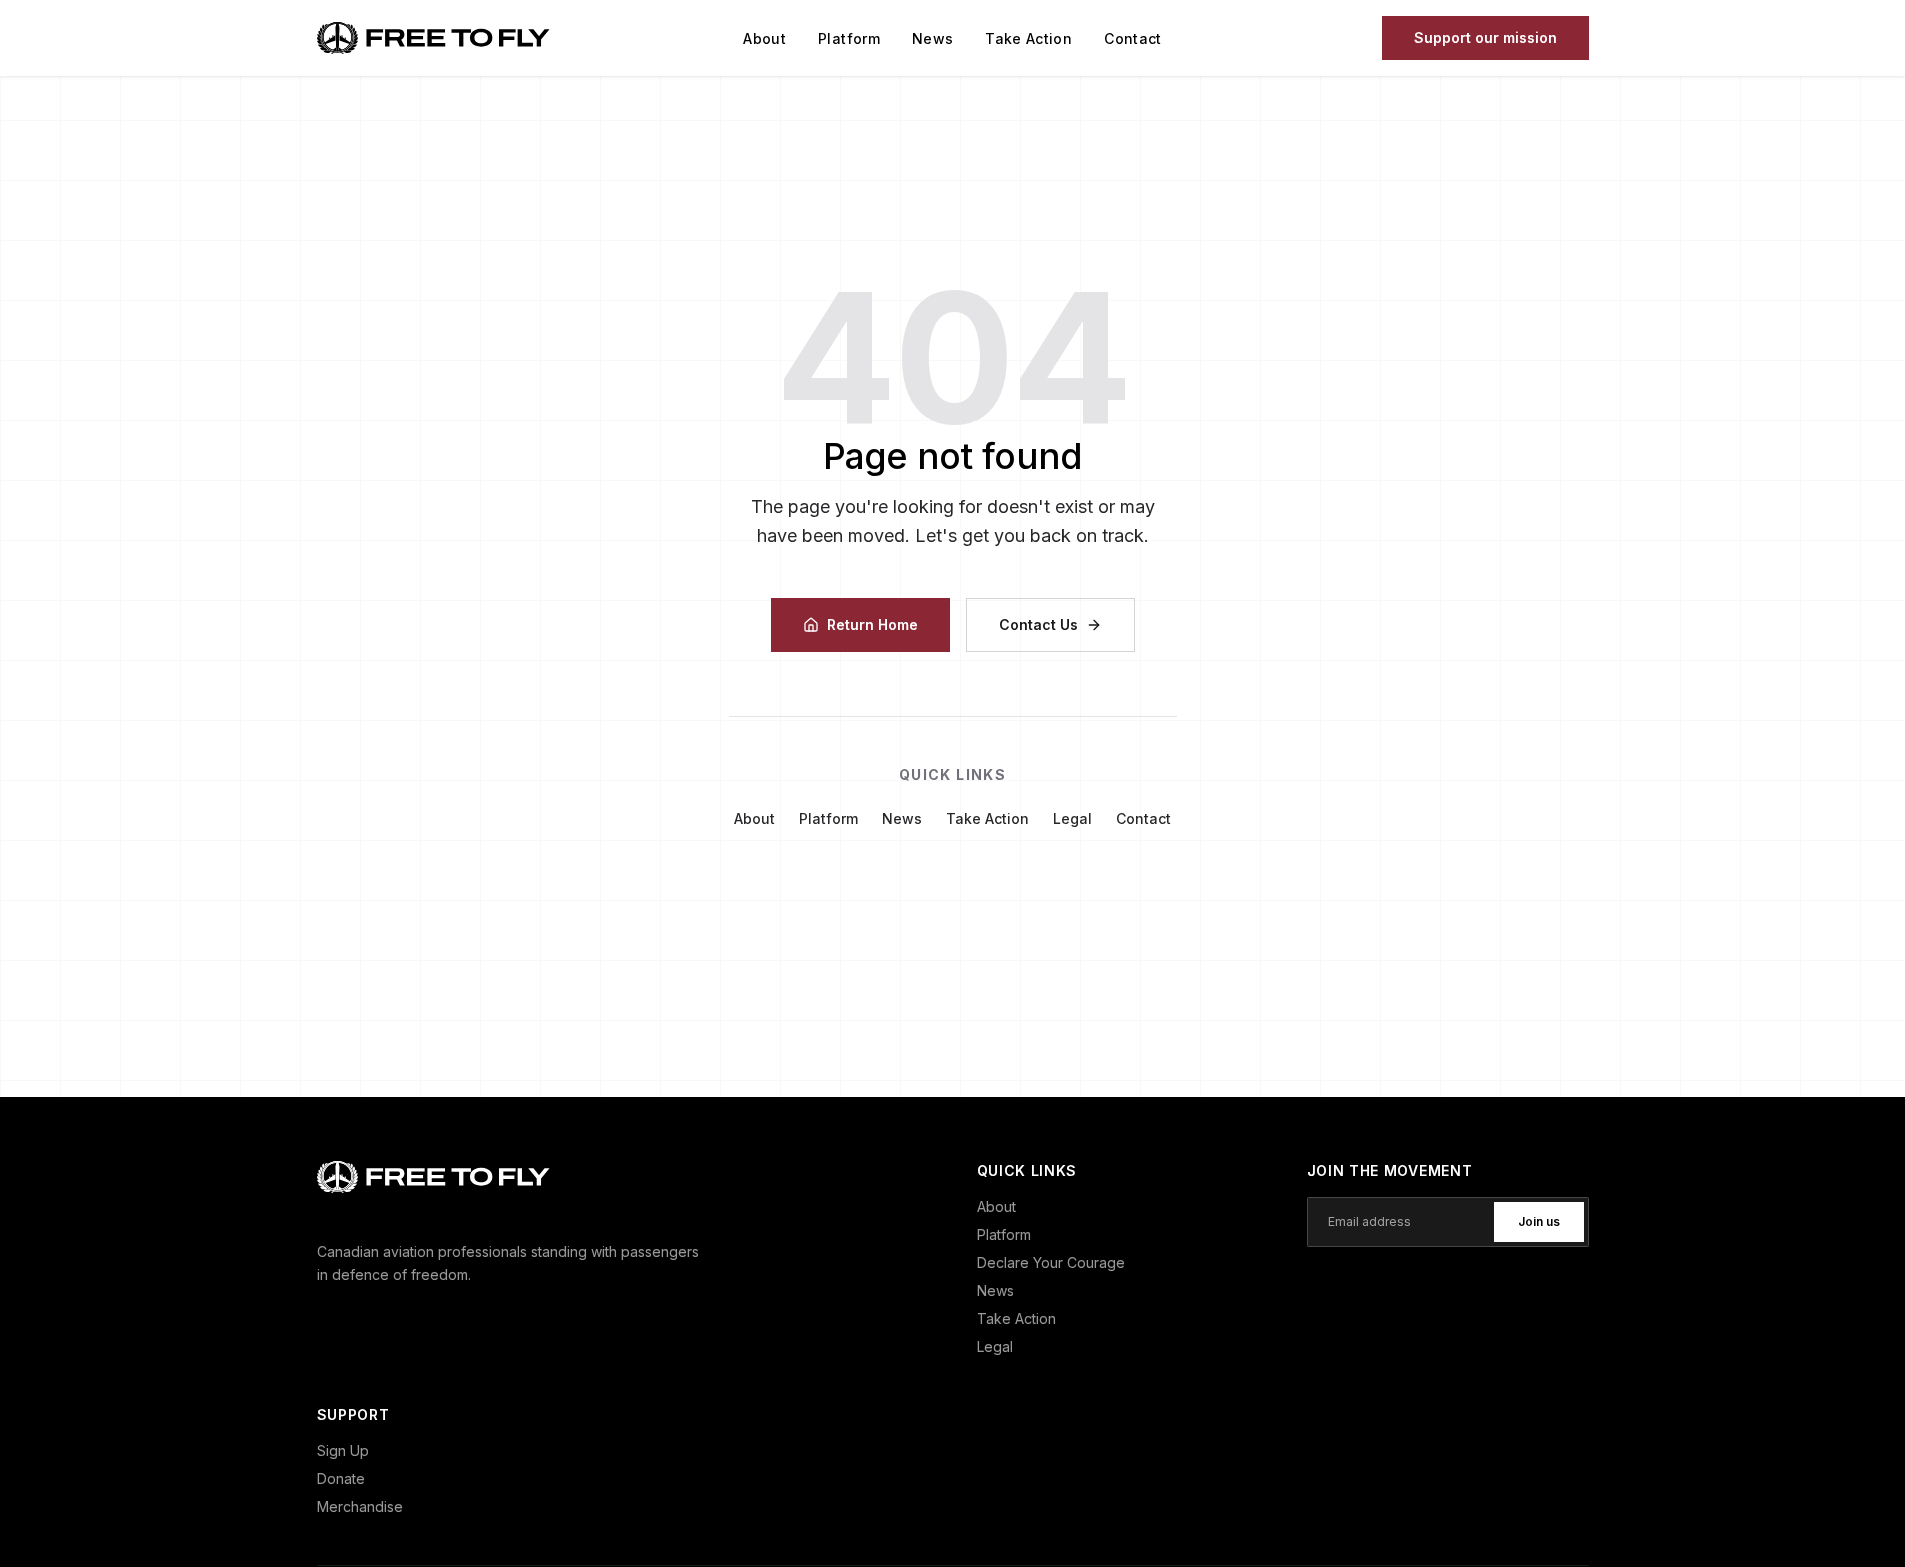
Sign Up (343, 1450)
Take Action (1028, 38)
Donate (341, 1478)
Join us (1539, 1221)
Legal (1072, 818)
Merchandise (360, 1506)
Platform (849, 38)
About (764, 38)
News (932, 38)
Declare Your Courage (1051, 1262)
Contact (1132, 38)
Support (1485, 37)
